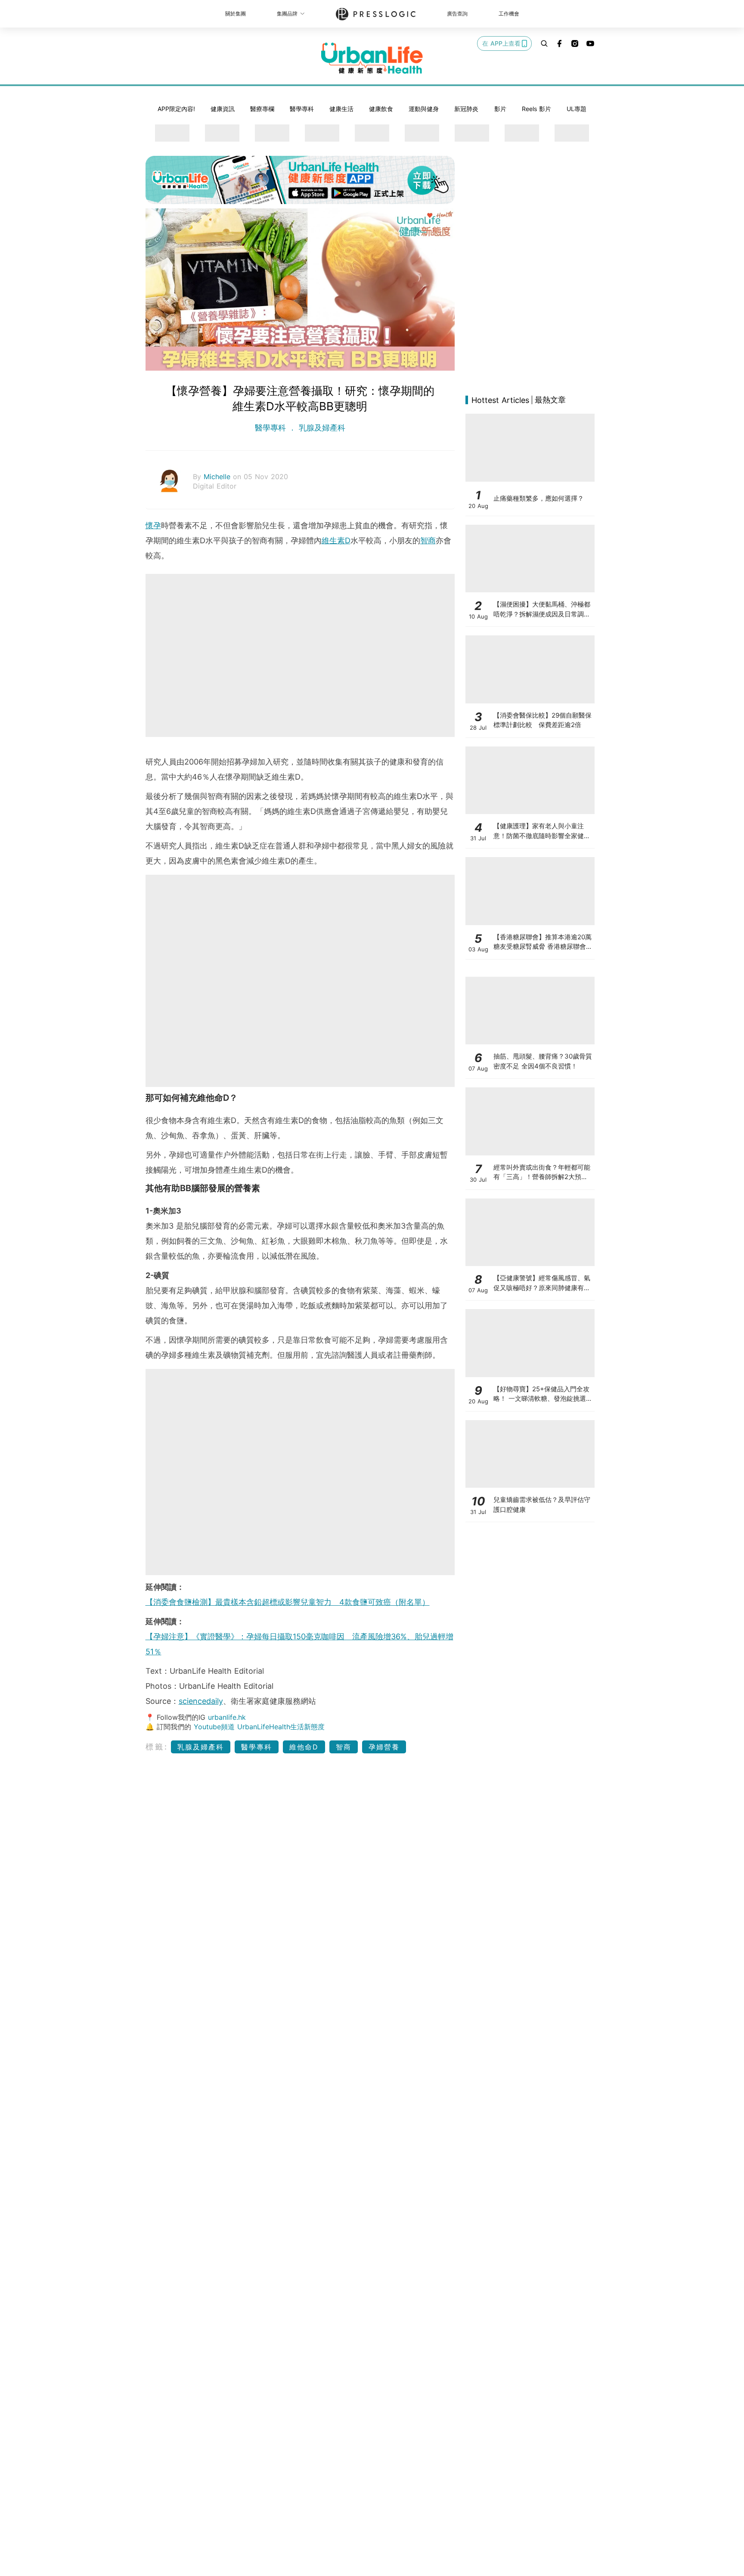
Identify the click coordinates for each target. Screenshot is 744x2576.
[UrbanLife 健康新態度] (372, 58)
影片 (500, 109)
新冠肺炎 (466, 109)
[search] (544, 43)
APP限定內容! (176, 109)
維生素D (336, 540)
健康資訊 (223, 109)
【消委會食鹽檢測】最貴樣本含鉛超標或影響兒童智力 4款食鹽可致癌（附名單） (288, 1602)
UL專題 (577, 109)
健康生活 (341, 109)
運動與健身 (424, 109)
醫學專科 (302, 109)
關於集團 (236, 14)
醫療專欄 (262, 109)
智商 (428, 540)
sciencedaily (201, 1701)
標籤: (157, 1747)
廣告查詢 (457, 14)
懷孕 (153, 525)
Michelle (218, 477)
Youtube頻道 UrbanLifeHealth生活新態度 (259, 1727)
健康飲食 (381, 109)
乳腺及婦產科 (321, 428)
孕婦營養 (384, 1747)
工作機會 (509, 14)
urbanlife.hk (227, 1717)
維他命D (304, 1747)
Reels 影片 (536, 109)
